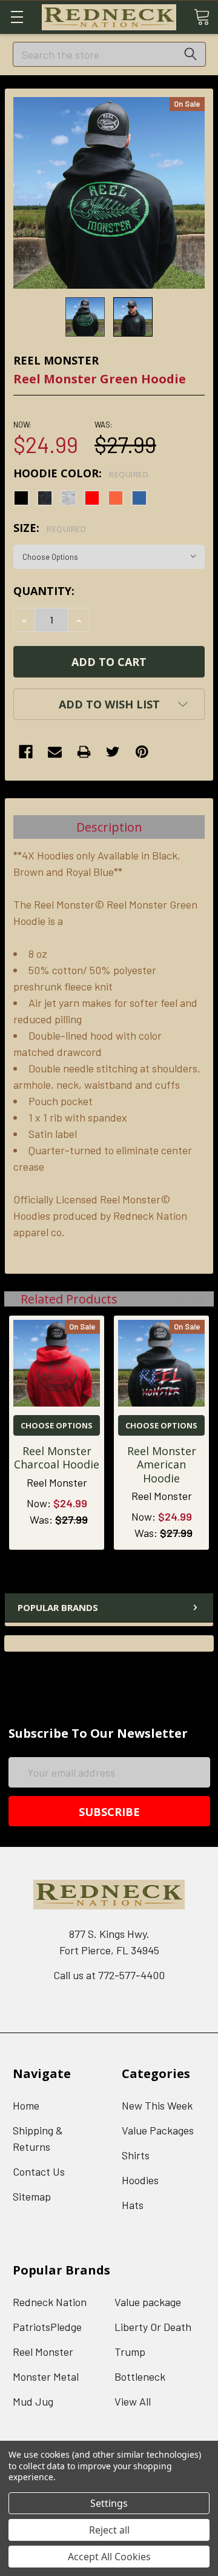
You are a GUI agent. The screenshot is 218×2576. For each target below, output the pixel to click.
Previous (183, 1299)
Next (198, 1299)
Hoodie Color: (81, 473)
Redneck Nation (50, 2302)
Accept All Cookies (109, 2557)
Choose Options (57, 1425)
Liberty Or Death (153, 2327)
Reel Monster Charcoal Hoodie (57, 1458)
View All (133, 2401)
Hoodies (140, 2180)
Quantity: (44, 591)
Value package (148, 2302)
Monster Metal (46, 2376)
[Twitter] (113, 752)
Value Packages (158, 2130)
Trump (130, 2352)
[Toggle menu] (17, 17)
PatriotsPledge (47, 2327)
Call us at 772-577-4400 (109, 1975)
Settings (109, 2503)
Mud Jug (33, 2401)
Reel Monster (43, 2352)
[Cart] (202, 16)
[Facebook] (26, 752)
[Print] (84, 752)
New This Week (157, 2105)
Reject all (109, 2530)
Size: (50, 528)
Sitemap (32, 2196)
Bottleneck (140, 2376)
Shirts (136, 2155)
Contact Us (39, 2171)
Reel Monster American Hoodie (162, 1465)
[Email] (55, 752)
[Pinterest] (142, 752)
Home (26, 2105)
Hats (133, 2205)
